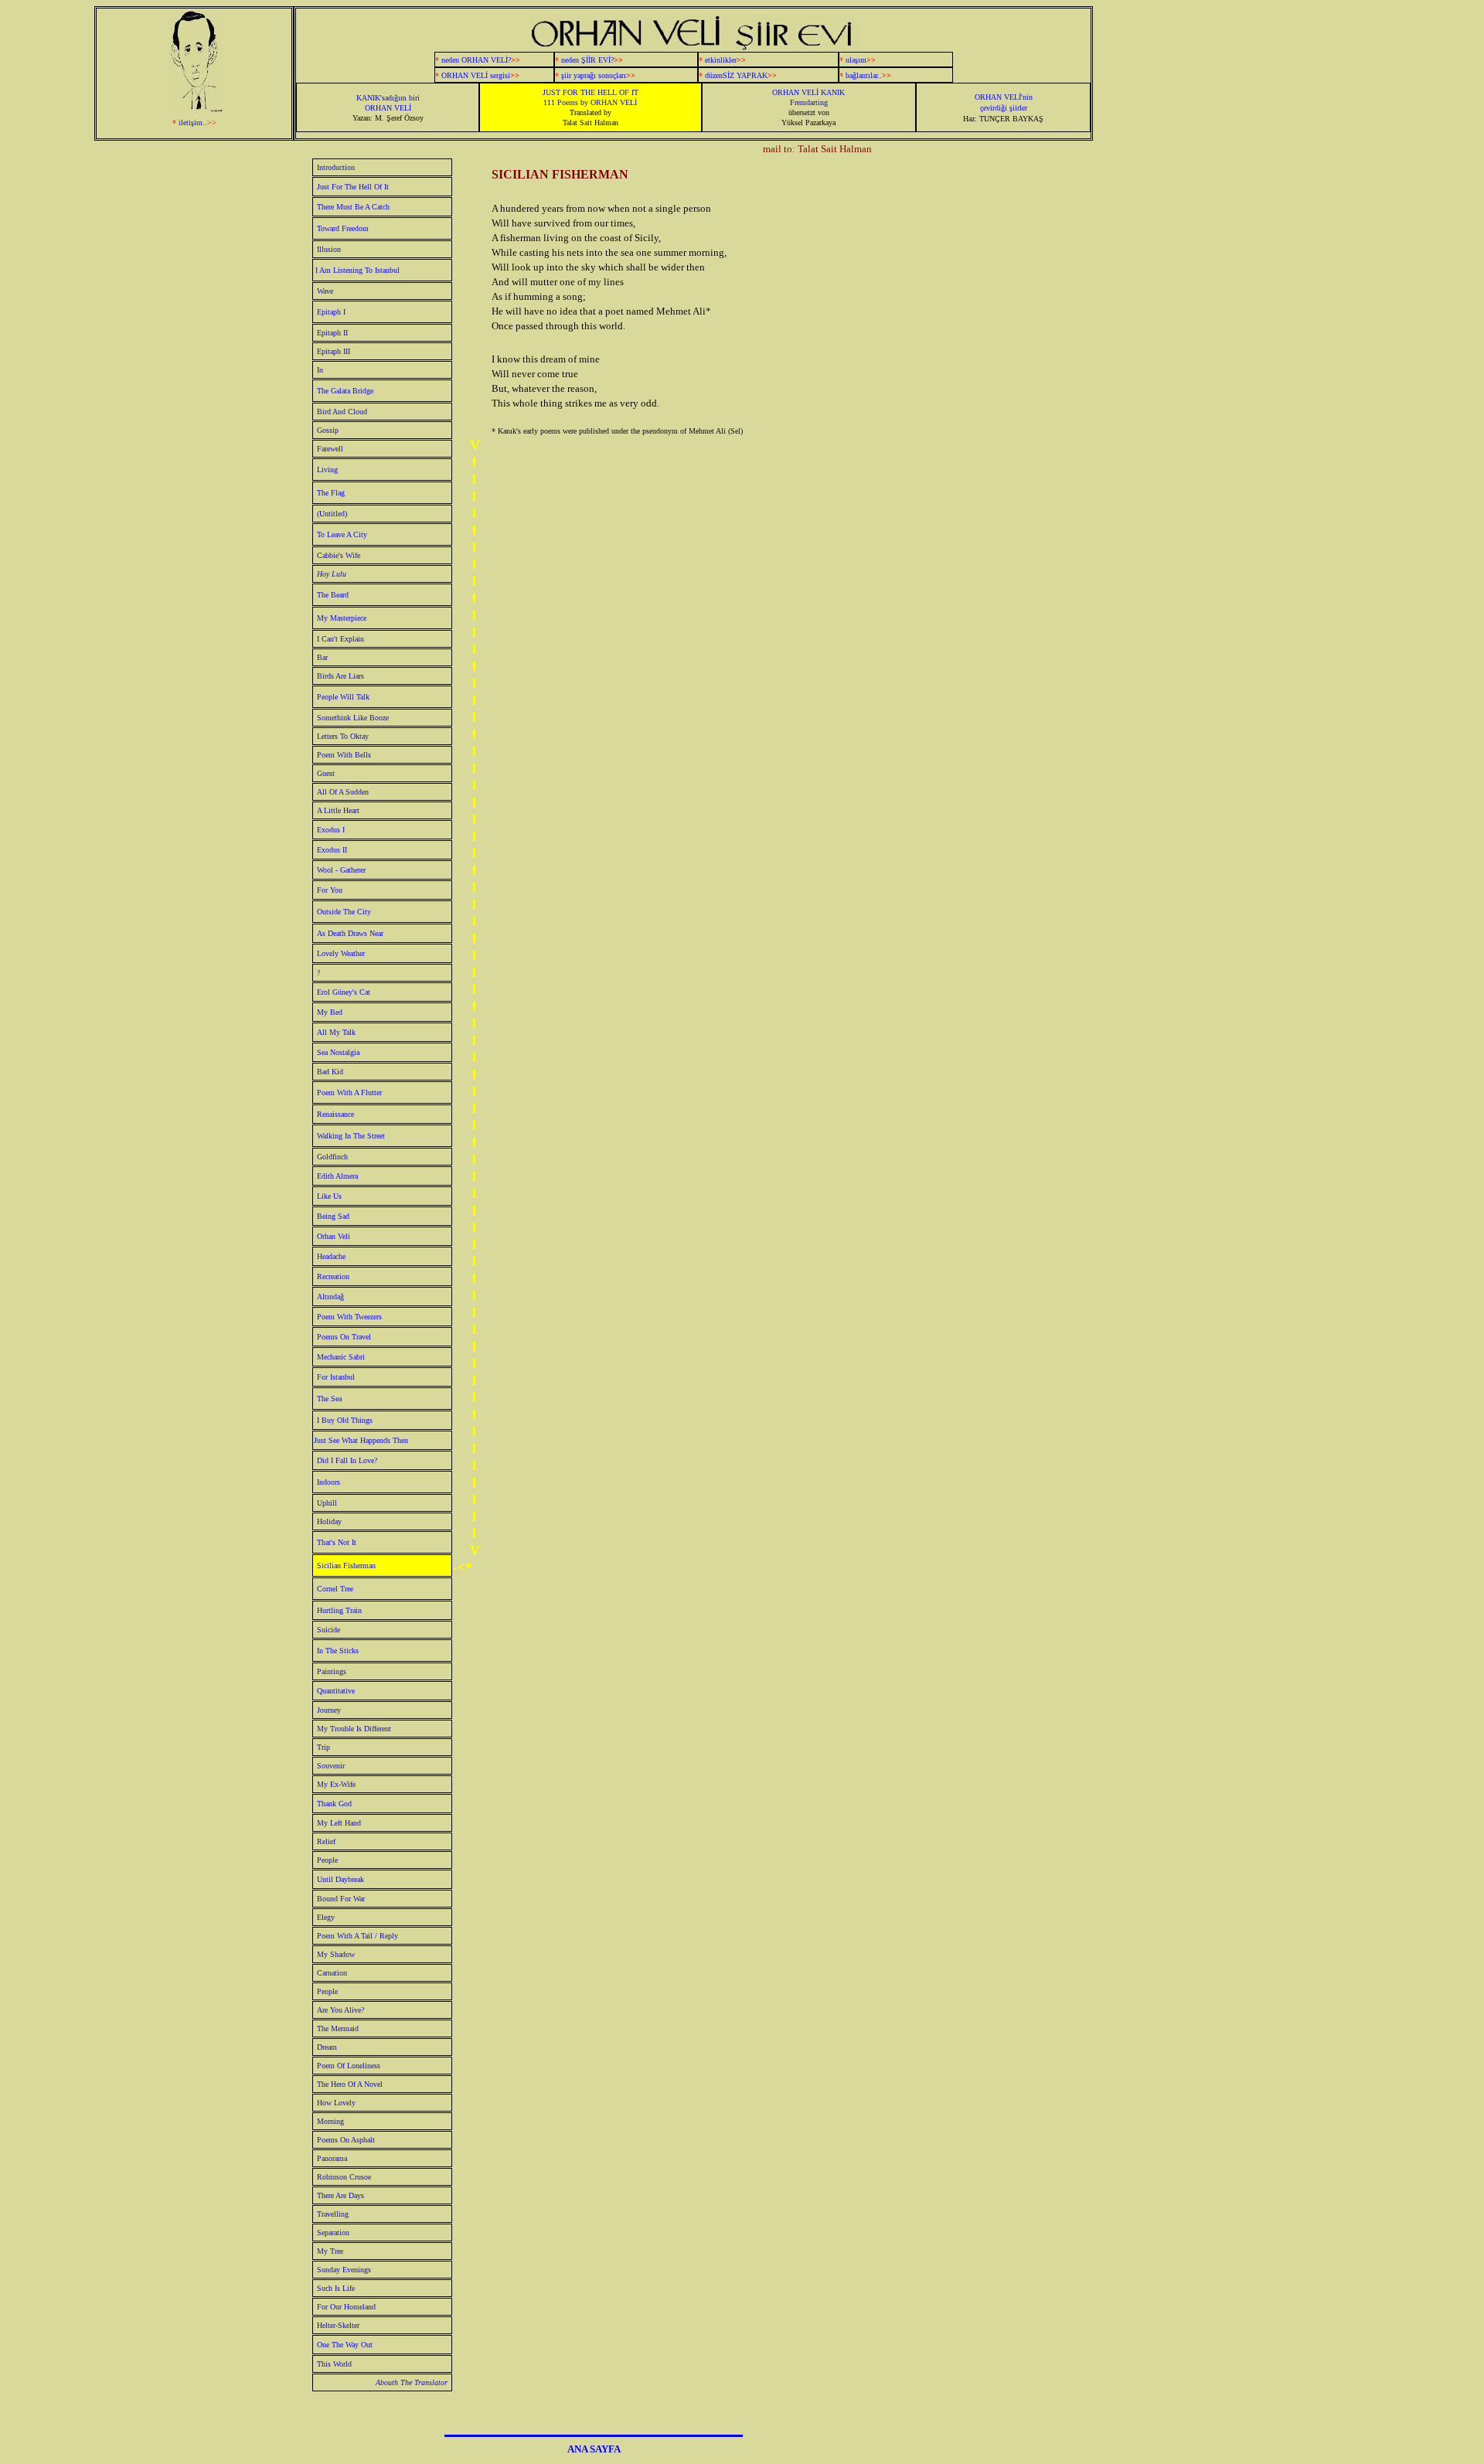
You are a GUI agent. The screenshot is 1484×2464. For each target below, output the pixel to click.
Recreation (333, 1276)
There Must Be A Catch (353, 207)
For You (330, 890)
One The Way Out (345, 2345)
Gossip (328, 430)
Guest (364, 773)
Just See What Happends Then (361, 1440)
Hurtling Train (339, 1610)
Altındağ (330, 1297)
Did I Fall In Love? (347, 1460)
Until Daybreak (340, 1879)
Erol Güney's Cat (344, 992)
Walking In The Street (351, 1136)
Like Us (329, 1196)
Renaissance (335, 1114)
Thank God (334, 1804)
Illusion (329, 249)
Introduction (336, 167)
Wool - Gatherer (341, 870)
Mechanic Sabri (341, 1357)
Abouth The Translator (412, 2382)
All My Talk (336, 1032)
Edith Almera (337, 1176)
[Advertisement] (1249, 337)
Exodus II (332, 850)
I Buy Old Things (345, 1420)
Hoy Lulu (332, 574)
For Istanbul (336, 1377)
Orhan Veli (334, 1236)
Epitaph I (331, 312)
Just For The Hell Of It (353, 187)
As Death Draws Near (350, 933)
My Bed (330, 1012)
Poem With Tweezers (349, 1317)
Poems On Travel (344, 1337)
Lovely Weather (341, 953)
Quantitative (336, 1691)
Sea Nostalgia (338, 1052)
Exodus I (331, 830)
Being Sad (333, 1216)
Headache (331, 1256)
